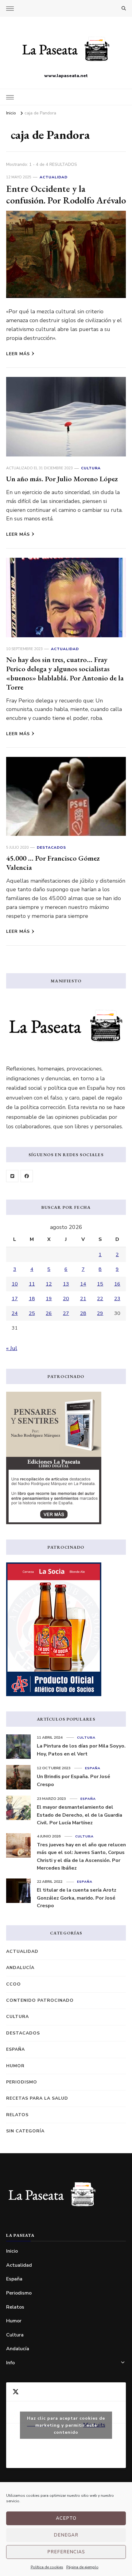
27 (66, 1313)
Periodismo (22, 2082)
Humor (15, 2066)
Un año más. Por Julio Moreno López (62, 479)
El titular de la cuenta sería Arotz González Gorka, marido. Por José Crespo (77, 1898)
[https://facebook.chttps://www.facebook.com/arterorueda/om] (27, 1176)
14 (83, 1284)
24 (15, 1313)
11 (32, 1284)
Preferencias (66, 2552)
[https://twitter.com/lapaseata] (12, 1176)
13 (66, 1284)
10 (15, 1284)
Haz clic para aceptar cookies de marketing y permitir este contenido (66, 2425)
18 (32, 1299)
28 (83, 1313)
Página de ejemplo (82, 2567)
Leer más (18, 354)
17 (15, 1299)
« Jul (12, 1348)
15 (100, 1284)
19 (49, 1299)
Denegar (66, 2535)
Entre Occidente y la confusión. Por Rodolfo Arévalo (66, 194)
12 (49, 1284)
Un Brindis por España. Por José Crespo (74, 1781)
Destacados (51, 847)
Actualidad (54, 177)
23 (117, 1299)
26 (49, 1313)
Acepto (66, 2518)
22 (100, 1299)
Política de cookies (47, 2567)
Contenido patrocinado (40, 2000)
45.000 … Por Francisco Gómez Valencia (53, 863)
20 (66, 1299)
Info (10, 2363)
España (93, 1768)
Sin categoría (25, 2131)
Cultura (91, 468)
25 (32, 1313)
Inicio (12, 2251)
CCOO (14, 1984)
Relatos (17, 2115)
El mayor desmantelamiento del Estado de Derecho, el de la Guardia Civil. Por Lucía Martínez (80, 1815)
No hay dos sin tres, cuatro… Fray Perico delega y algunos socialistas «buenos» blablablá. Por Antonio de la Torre (65, 673)
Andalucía (20, 1968)
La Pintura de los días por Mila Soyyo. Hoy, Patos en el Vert (81, 1750)
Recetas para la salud (37, 2098)
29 (100, 1313)
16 (117, 1284)
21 (83, 1299)
